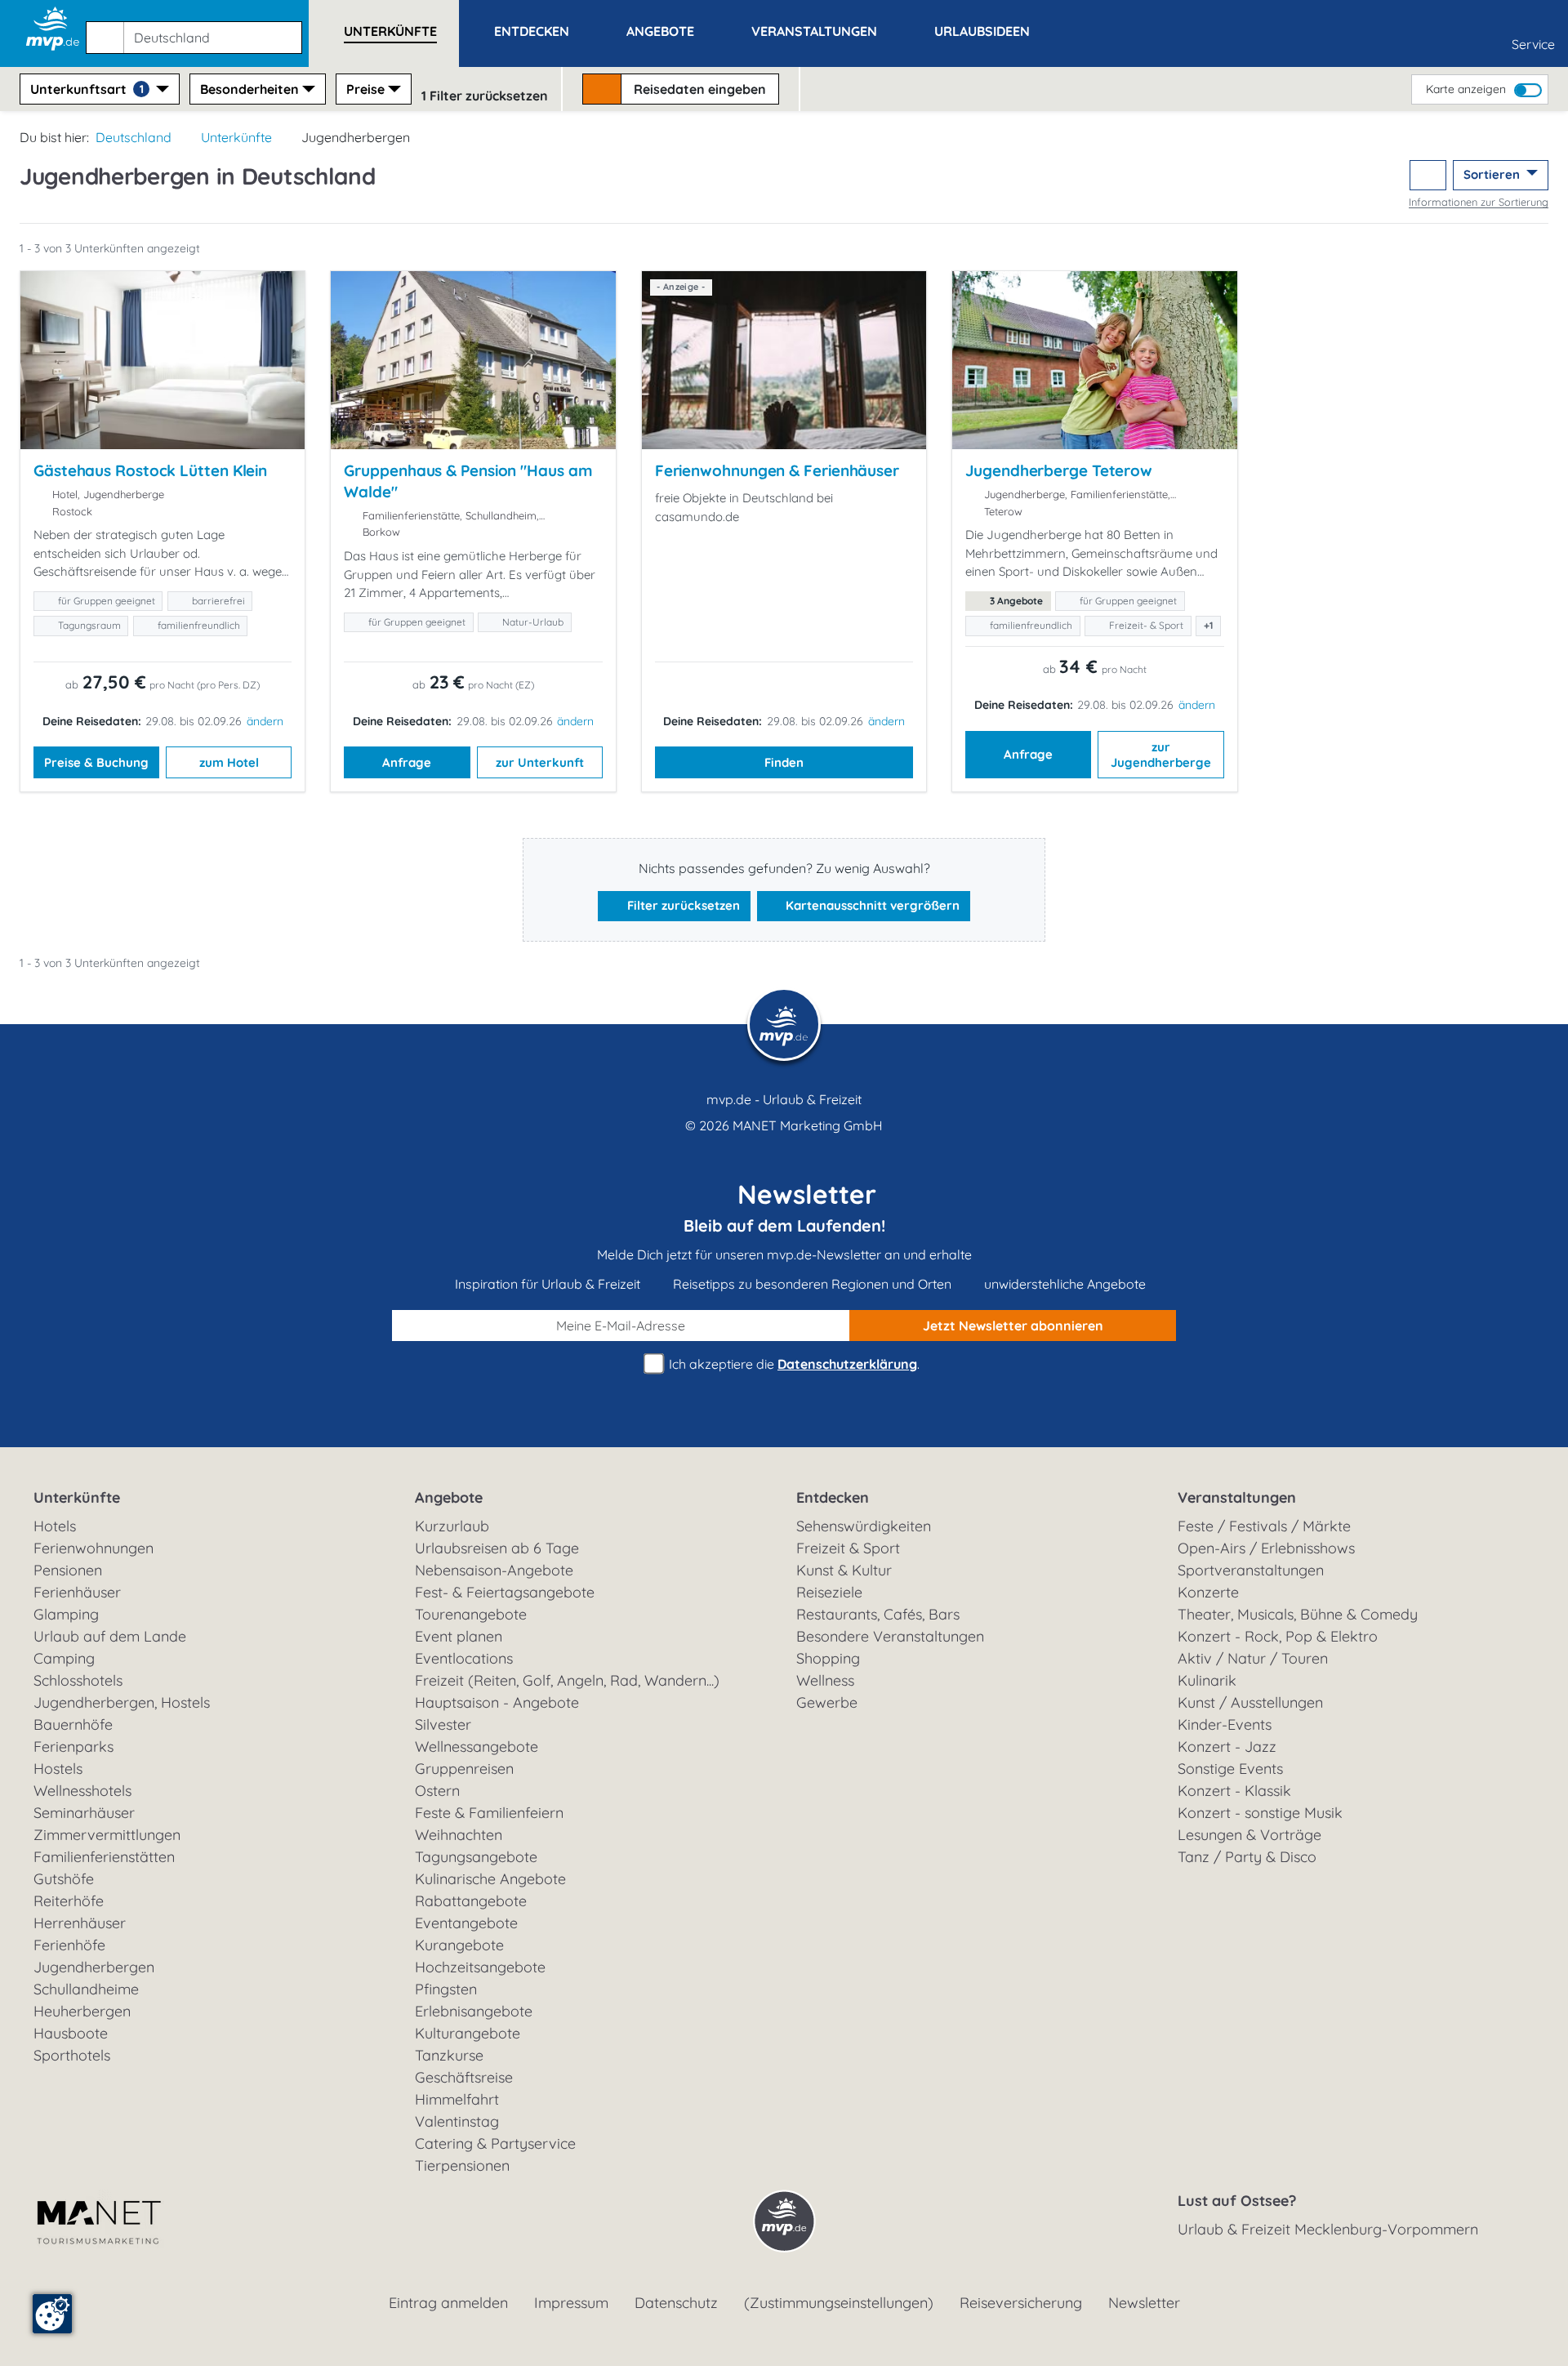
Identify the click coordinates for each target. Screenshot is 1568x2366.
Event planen (459, 1636)
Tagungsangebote (476, 1857)
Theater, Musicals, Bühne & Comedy (1298, 1614)
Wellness (825, 1680)
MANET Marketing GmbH (808, 1125)
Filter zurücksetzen (682, 905)
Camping (64, 1658)
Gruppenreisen (464, 1769)
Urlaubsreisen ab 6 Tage (497, 1548)
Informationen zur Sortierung (1479, 202)
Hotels (55, 1526)
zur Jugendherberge (1161, 755)
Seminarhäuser (84, 1813)
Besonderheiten (249, 89)
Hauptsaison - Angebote (497, 1702)
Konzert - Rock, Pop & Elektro (1278, 1636)
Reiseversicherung (1021, 2303)
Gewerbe (827, 1702)
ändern (265, 721)
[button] (197, 30)
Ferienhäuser (77, 1592)
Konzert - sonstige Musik (1260, 1813)
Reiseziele (829, 1592)
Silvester (443, 1724)
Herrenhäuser (80, 1923)
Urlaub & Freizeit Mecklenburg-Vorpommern (1328, 2229)
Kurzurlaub (452, 1526)
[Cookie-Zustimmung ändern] (52, 2314)
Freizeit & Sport (848, 1548)
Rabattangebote (471, 1901)
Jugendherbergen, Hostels (122, 1702)
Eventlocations (464, 1658)
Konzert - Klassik (1234, 1791)
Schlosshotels (78, 1680)
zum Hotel (229, 762)
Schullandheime (86, 1989)
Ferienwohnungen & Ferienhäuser (777, 470)
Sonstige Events (1230, 1769)
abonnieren (1013, 1326)
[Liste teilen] (1428, 175)
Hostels (58, 1769)
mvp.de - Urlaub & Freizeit (784, 1099)
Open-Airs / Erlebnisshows (1266, 1548)
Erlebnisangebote (474, 2011)
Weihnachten (459, 1835)
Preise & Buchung (96, 762)
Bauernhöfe (73, 1724)
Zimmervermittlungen (107, 1835)
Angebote (449, 1497)
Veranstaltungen (1237, 1497)
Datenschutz (676, 2303)
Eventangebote (466, 1923)
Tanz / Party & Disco (1247, 1857)
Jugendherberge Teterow (1059, 470)
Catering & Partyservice (495, 2143)
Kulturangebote (468, 2033)
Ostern (437, 1791)
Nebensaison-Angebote (494, 1570)
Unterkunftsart (87, 89)
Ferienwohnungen (94, 1548)
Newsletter (1144, 2303)
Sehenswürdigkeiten (864, 1526)
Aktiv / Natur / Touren (1253, 1658)
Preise (365, 89)
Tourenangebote (471, 1614)
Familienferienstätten (104, 1857)
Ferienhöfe (69, 1945)
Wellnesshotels (82, 1791)
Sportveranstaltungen (1251, 1570)
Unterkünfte (236, 137)
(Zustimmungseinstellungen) (839, 2303)
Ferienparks (73, 1747)
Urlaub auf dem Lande (110, 1636)
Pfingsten (446, 1989)
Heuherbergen (82, 2011)
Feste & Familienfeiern (489, 1813)
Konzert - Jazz (1227, 1747)
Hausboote (71, 2033)
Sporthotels (72, 2055)
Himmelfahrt (457, 2099)
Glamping (66, 1614)
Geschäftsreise (464, 2077)
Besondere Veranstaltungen (890, 1636)
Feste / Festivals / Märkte (1264, 1526)
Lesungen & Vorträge (1249, 1835)
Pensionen (68, 1570)
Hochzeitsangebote (480, 1967)
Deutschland (134, 137)
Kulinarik (1207, 1680)
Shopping (828, 1658)
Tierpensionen (462, 2165)
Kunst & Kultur (844, 1570)
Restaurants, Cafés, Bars (878, 1614)
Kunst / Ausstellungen (1250, 1702)
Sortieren (1493, 174)
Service (1533, 44)
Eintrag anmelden (448, 2303)
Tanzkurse (449, 2055)
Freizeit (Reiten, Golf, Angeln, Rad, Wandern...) (567, 1680)
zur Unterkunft (540, 762)
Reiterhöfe (69, 1901)
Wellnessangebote (477, 1747)
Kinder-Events (1225, 1724)
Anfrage (407, 762)
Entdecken (833, 1497)
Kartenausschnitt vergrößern (871, 905)
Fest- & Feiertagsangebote (505, 1592)
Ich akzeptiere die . (793, 1364)
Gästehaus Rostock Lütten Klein (150, 470)
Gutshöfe (64, 1879)
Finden (784, 762)
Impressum (571, 2303)
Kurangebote (459, 1945)
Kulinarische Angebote (490, 1879)
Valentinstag (457, 2121)
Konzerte (1208, 1592)
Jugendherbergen (94, 1967)
